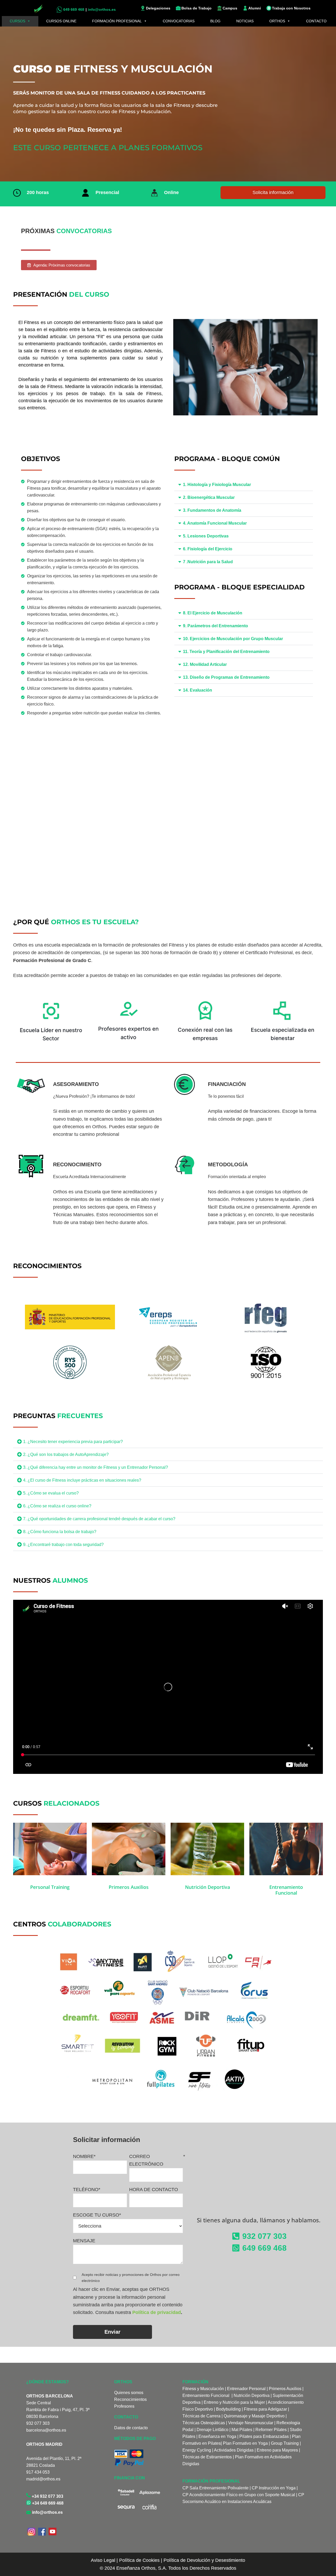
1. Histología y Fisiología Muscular (217, 485)
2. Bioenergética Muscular (209, 497)
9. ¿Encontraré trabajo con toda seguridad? (63, 1545)
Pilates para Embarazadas (264, 2436)
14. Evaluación (198, 690)
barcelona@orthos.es (46, 2430)
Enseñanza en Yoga (217, 2436)
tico (225, 2430)
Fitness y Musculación (203, 2389)
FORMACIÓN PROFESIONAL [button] (117, 21)
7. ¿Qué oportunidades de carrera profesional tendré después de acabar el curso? (99, 1519)
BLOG (215, 21)
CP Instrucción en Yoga (274, 2488)
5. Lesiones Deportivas (206, 536)
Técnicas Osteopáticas (204, 2423)
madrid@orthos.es (43, 2479)
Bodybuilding (228, 2409)
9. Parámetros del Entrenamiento (216, 626)
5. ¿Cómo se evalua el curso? (51, 1493)
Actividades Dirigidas (234, 2450)
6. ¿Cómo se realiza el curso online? (57, 1506)
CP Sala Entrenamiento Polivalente (216, 2488)
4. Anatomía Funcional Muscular (215, 523)
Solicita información (273, 192)
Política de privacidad (157, 2312)
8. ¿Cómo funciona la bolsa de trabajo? (60, 1532)
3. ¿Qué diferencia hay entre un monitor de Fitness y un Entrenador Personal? (96, 1467)
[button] (244, 485)
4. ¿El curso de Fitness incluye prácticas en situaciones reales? (82, 1480)
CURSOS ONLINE (61, 21)
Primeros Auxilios (285, 2389)
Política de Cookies (139, 2560)
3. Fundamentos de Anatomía (212, 510)
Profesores (124, 2406)
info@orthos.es (47, 2512)
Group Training (285, 2443)
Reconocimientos (130, 2399)
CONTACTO (316, 21)
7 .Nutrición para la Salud (208, 562)
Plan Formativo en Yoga (245, 2443)
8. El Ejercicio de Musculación (213, 613)
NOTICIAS (245, 21)
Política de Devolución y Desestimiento (204, 2560)
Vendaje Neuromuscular (251, 2423)
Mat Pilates (242, 2430)
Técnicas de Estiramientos (207, 2457)
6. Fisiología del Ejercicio (208, 549)
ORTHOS (277, 21)
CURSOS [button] (17, 21)
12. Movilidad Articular (205, 664)
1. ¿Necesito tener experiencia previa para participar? (73, 1442)
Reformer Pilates (271, 2430)
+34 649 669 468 (47, 2503)
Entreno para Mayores (277, 2450)
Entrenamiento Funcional (206, 2395)
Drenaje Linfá (209, 2430)
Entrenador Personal (246, 2389)
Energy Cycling (197, 2450)
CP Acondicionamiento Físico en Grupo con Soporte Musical (239, 2495)
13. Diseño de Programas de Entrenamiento (226, 677)
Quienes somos (129, 2393)
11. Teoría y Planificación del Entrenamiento (226, 652)
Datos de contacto (131, 2428)
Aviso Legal (103, 2560)
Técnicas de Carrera (201, 2416)
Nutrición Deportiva (252, 2395)
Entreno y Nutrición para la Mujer (234, 2402)
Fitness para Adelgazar (265, 2409)
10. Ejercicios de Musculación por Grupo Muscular (233, 639)
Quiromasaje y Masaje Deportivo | (255, 2416)
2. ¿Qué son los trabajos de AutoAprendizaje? (66, 1454)
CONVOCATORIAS (179, 21)
